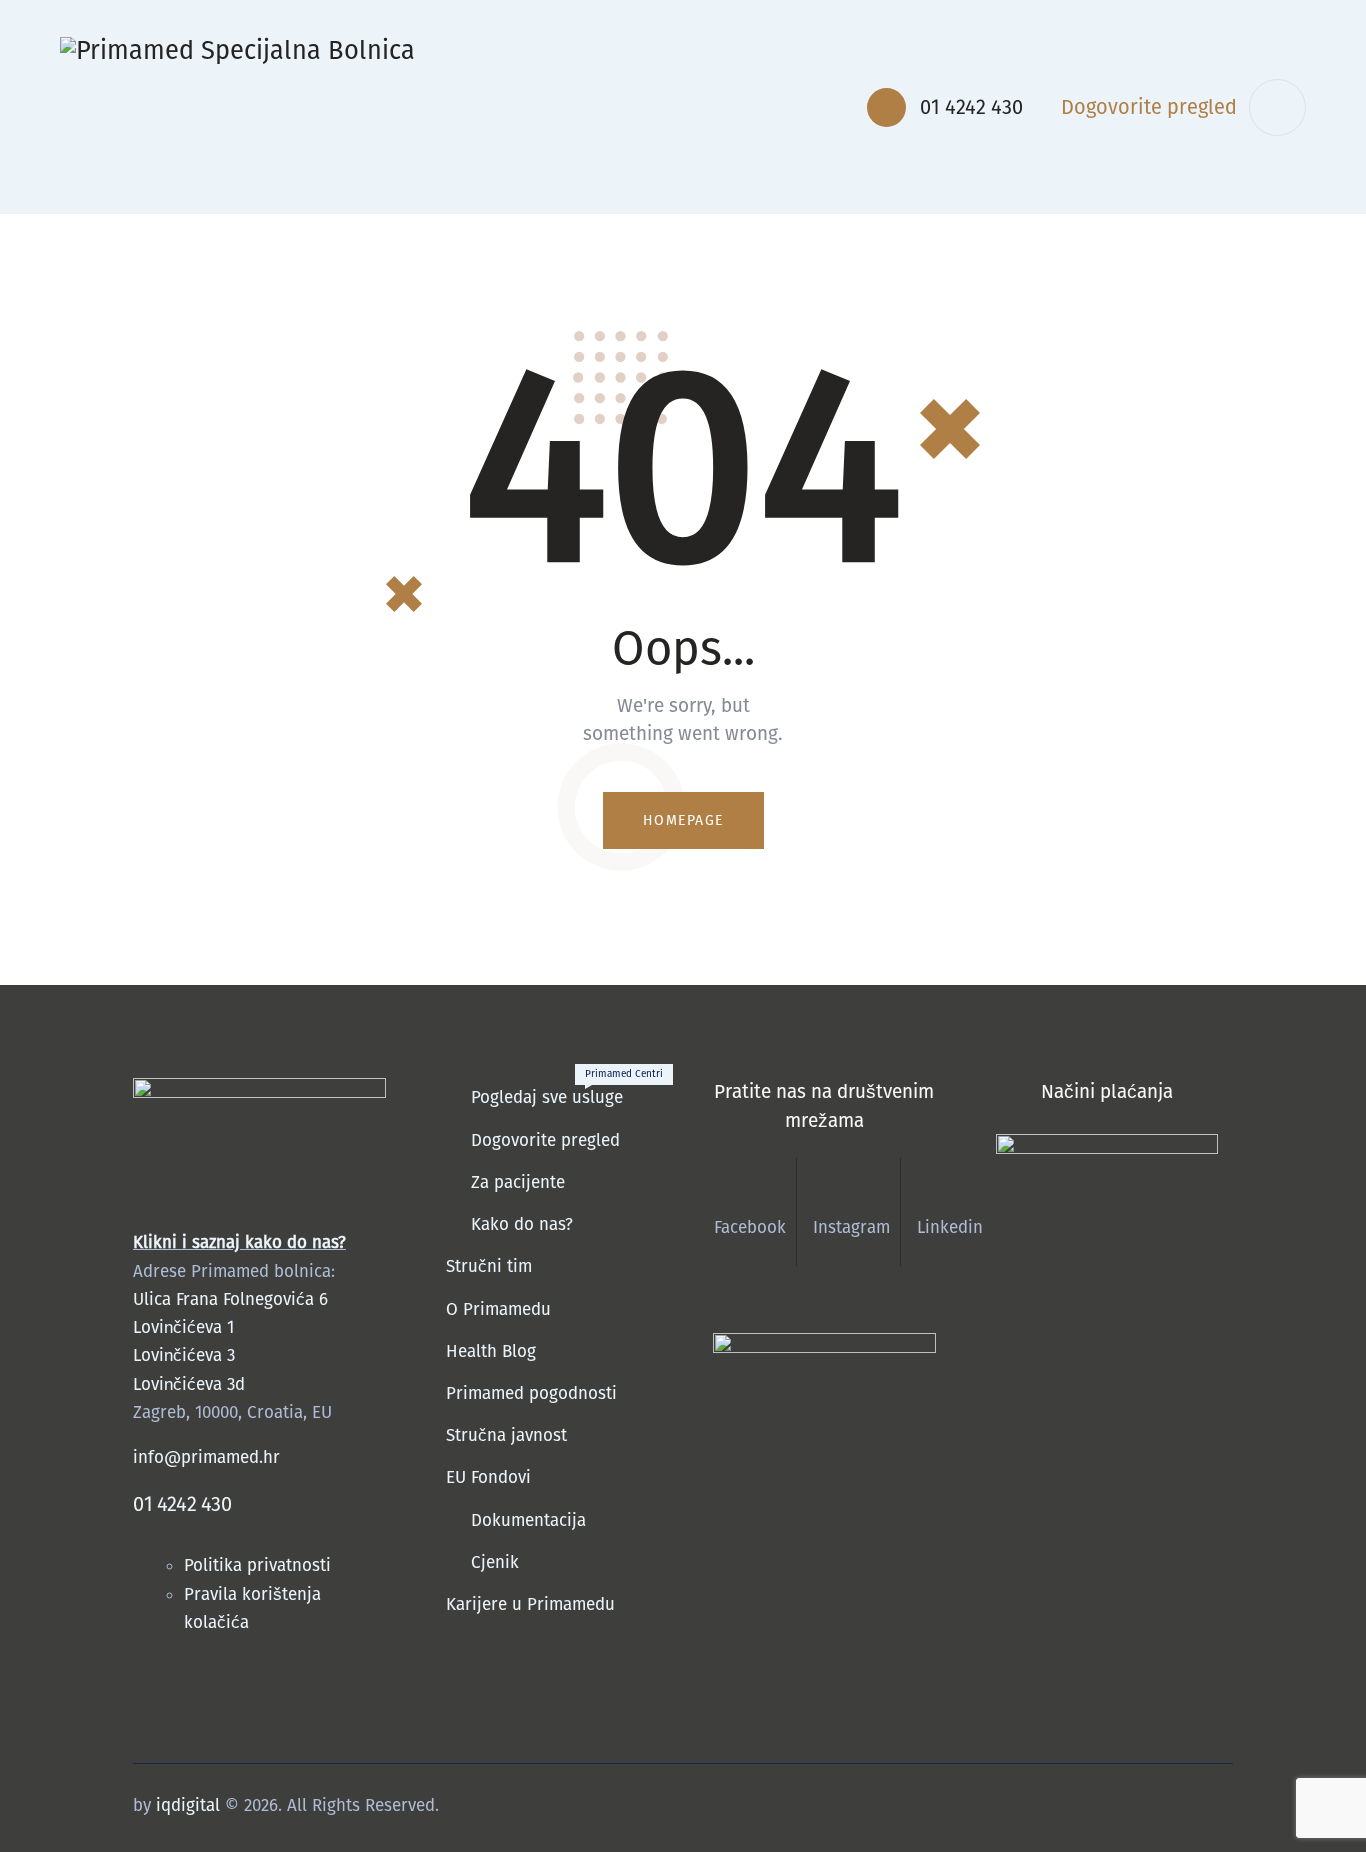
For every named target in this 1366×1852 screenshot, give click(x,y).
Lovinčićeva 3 (184, 1355)
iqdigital (188, 1805)
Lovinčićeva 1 (183, 1327)
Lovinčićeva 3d (189, 1384)
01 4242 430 (182, 1504)
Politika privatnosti (260, 1565)
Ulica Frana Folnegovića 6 (230, 1299)
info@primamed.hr (206, 1457)
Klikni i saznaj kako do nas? (239, 1242)
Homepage (683, 820)
